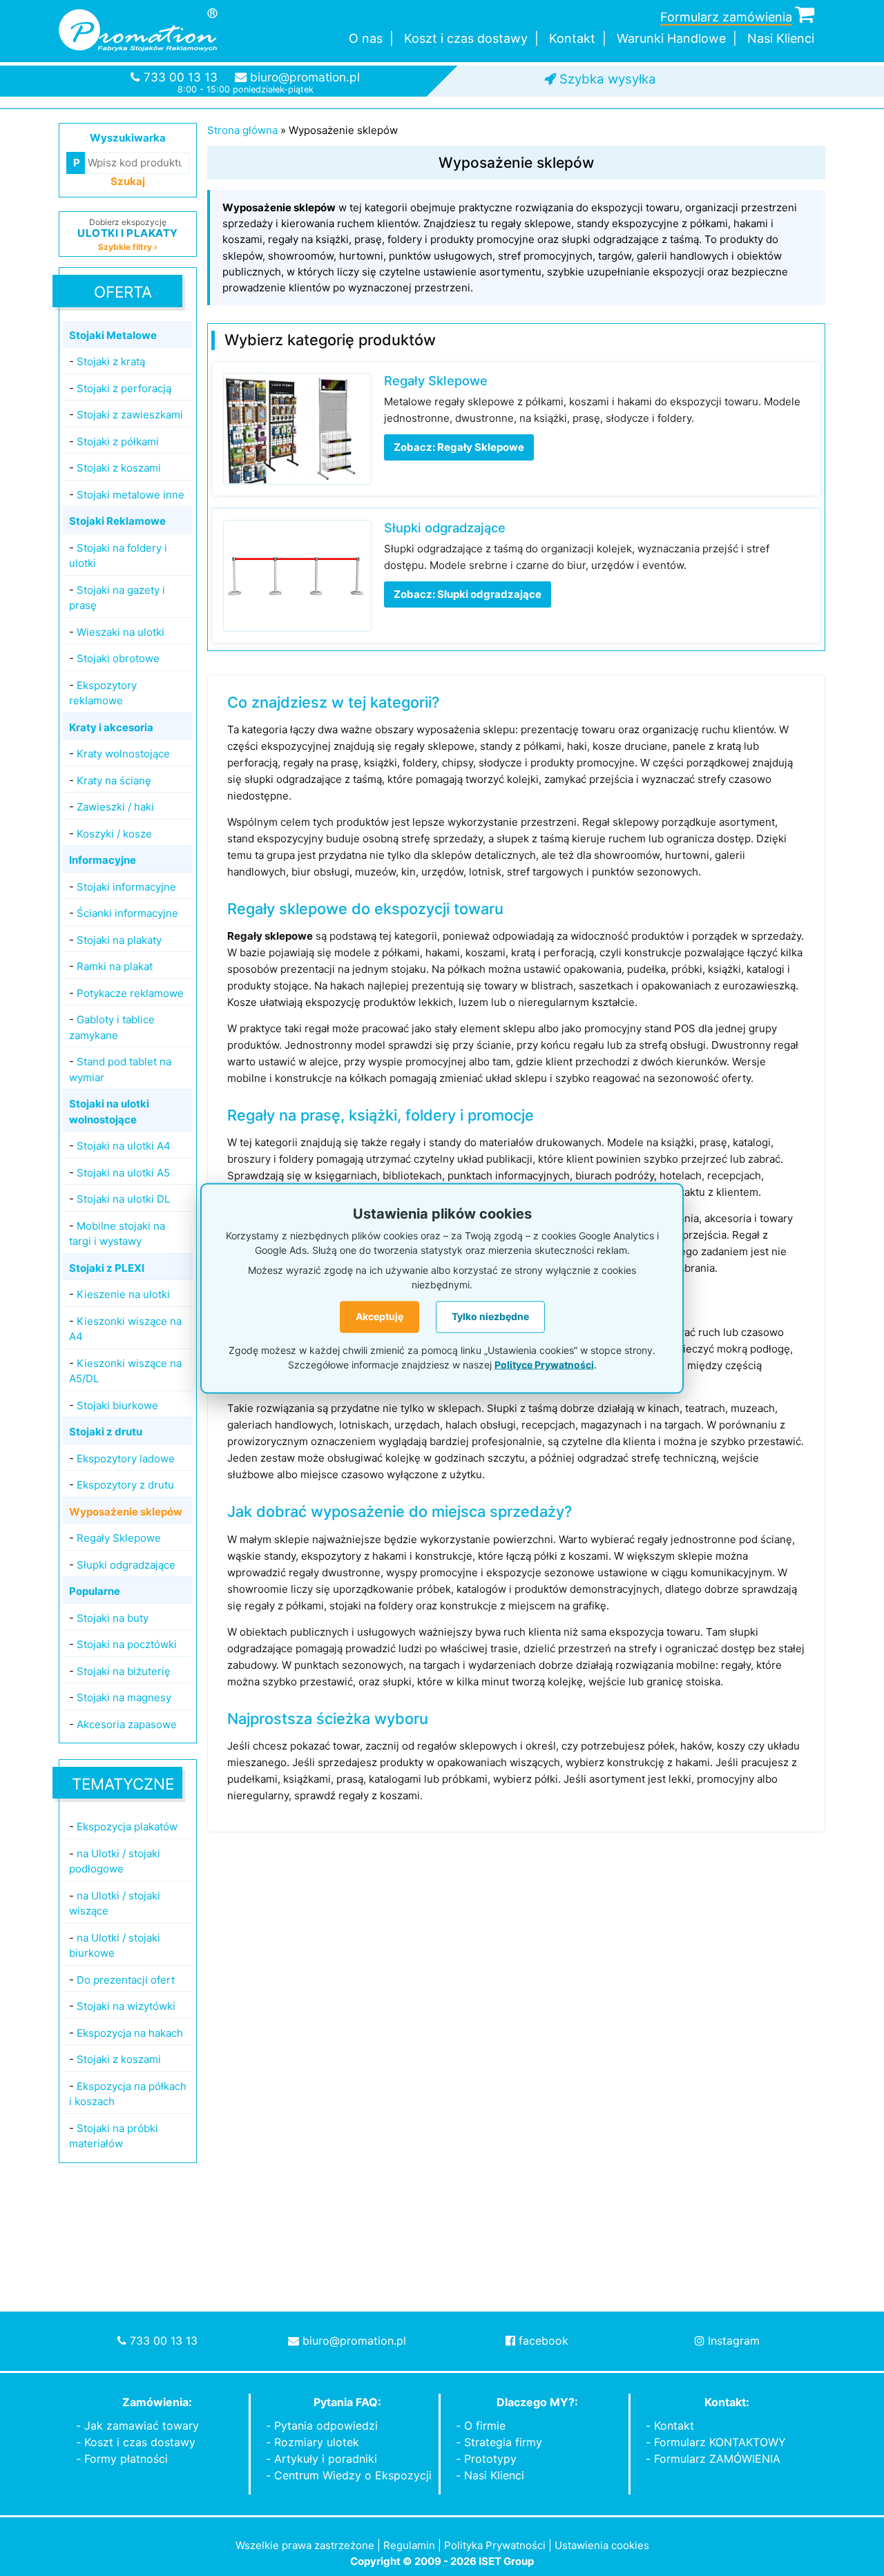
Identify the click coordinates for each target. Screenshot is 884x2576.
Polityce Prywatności (544, 1364)
